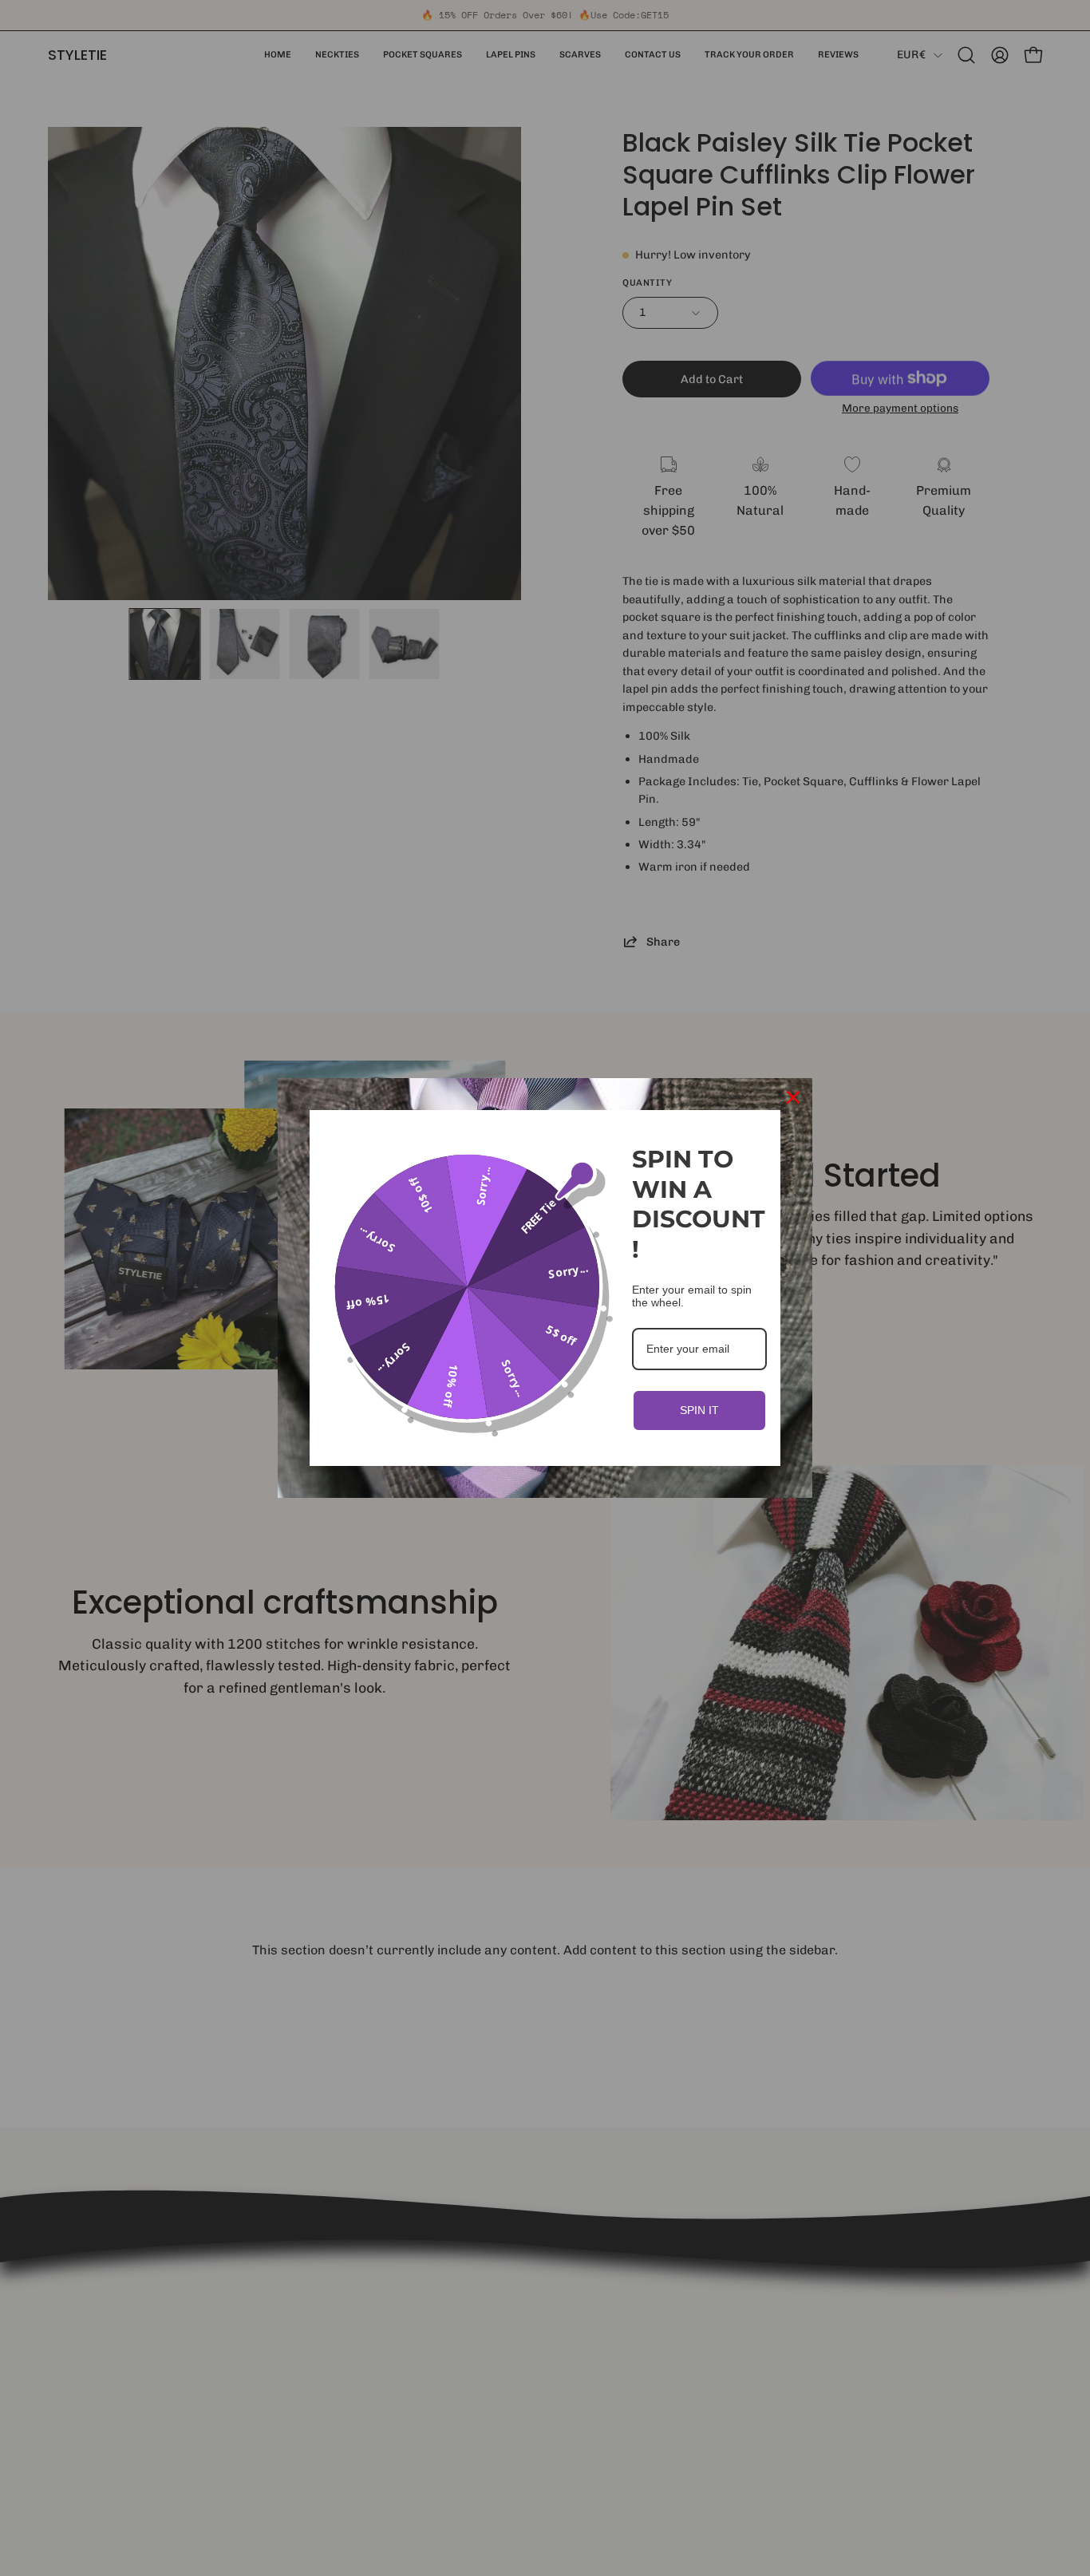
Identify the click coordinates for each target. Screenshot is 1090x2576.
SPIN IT (699, 1410)
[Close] (793, 1097)
